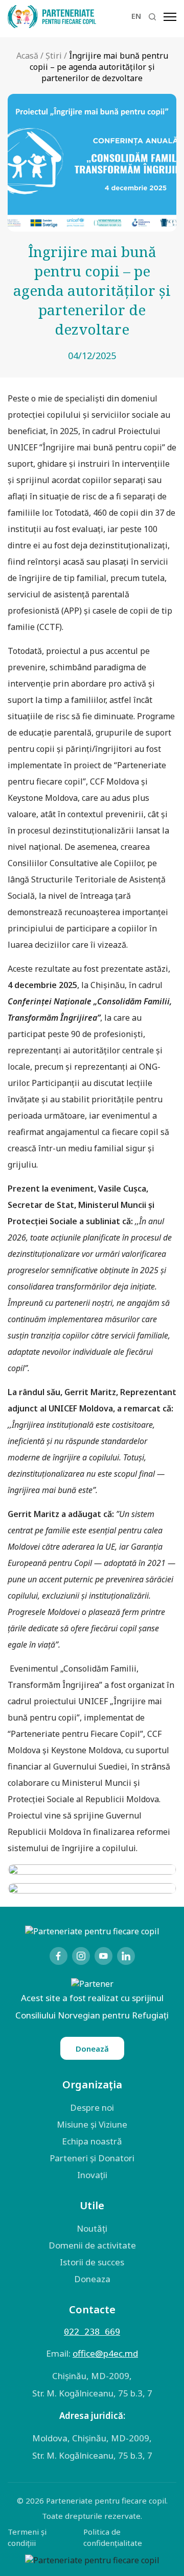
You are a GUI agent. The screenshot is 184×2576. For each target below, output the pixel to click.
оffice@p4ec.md (105, 2353)
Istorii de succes (92, 2262)
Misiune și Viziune (92, 2124)
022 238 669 (92, 2332)
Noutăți (92, 2228)
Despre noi (92, 2107)
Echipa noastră (92, 2141)
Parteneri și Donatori (92, 2158)
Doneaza (92, 2279)
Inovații (92, 2175)
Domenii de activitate (92, 2245)
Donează (92, 2049)
